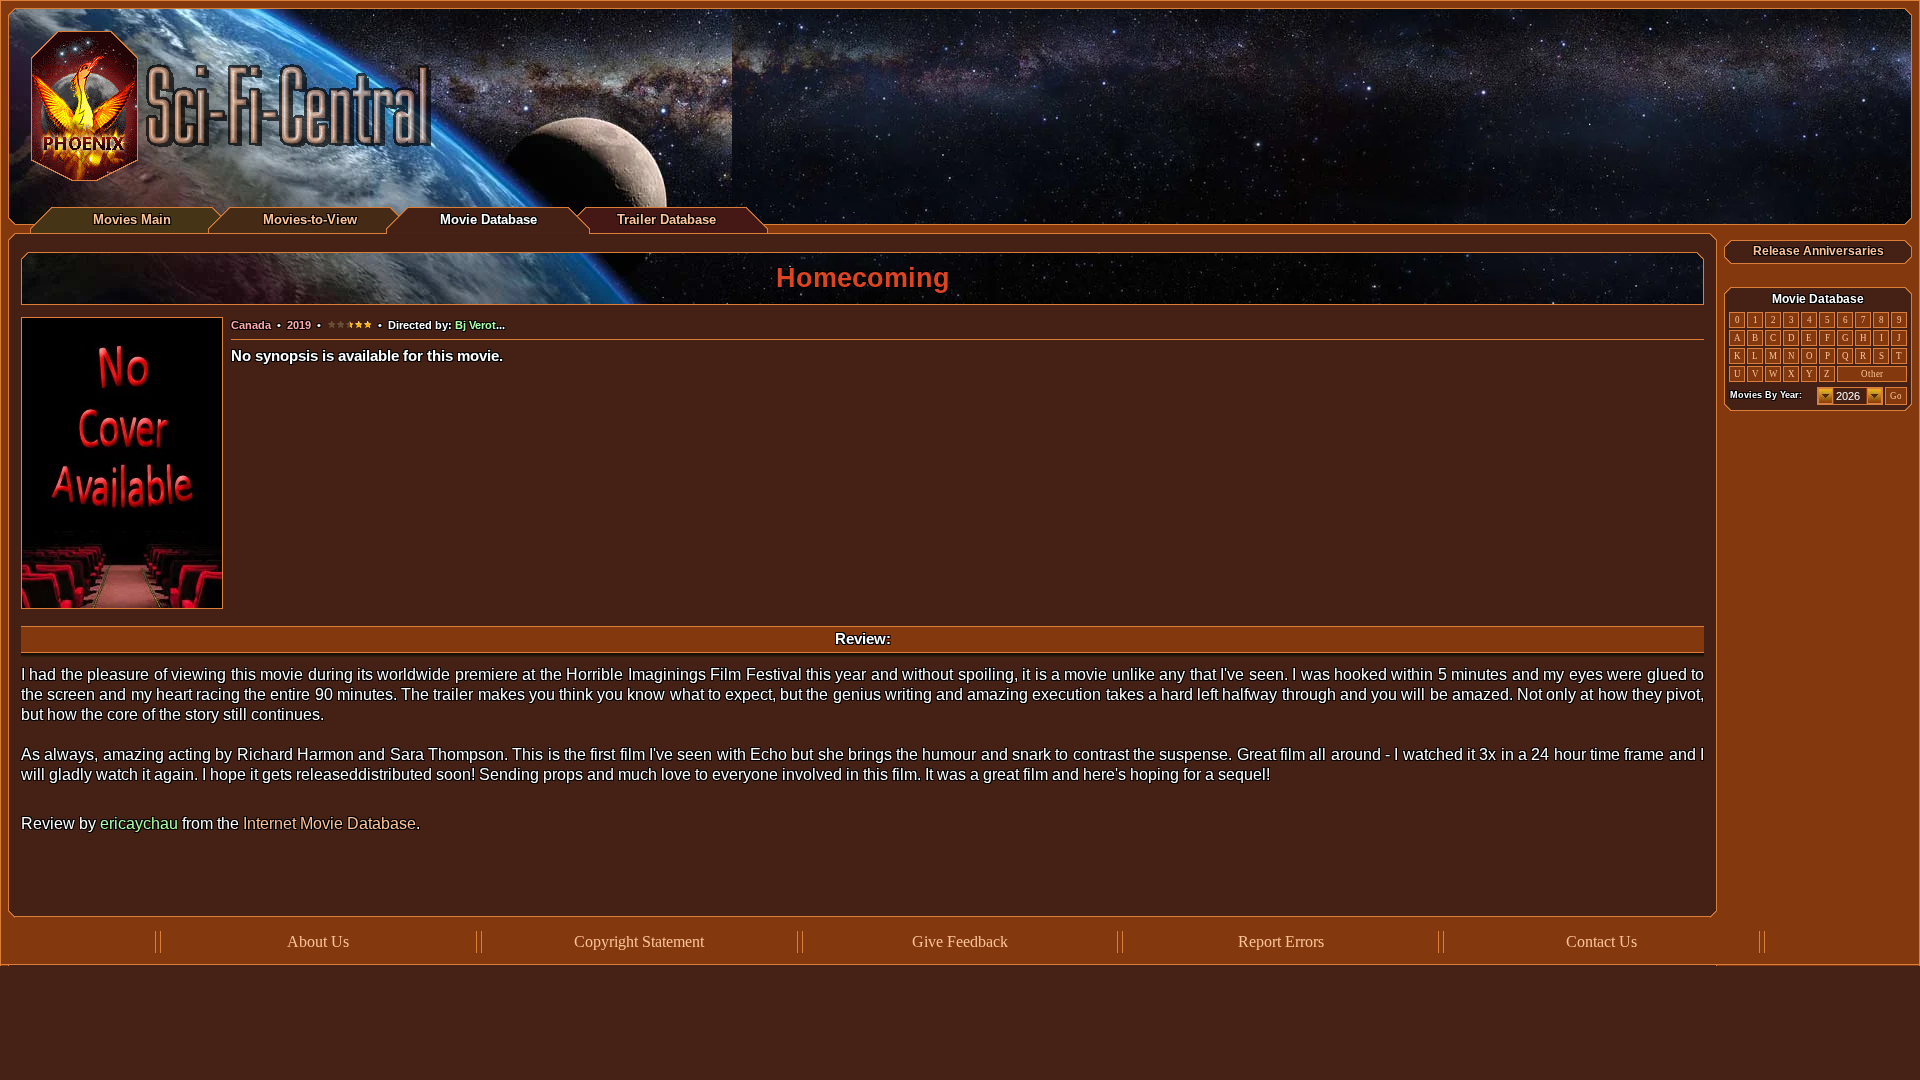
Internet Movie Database (329, 823)
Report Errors (1281, 941)
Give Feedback (960, 941)
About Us (318, 941)
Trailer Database (666, 219)
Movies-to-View (310, 219)
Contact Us (1601, 941)
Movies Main (132, 219)
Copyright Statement (639, 941)
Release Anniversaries (1818, 251)
